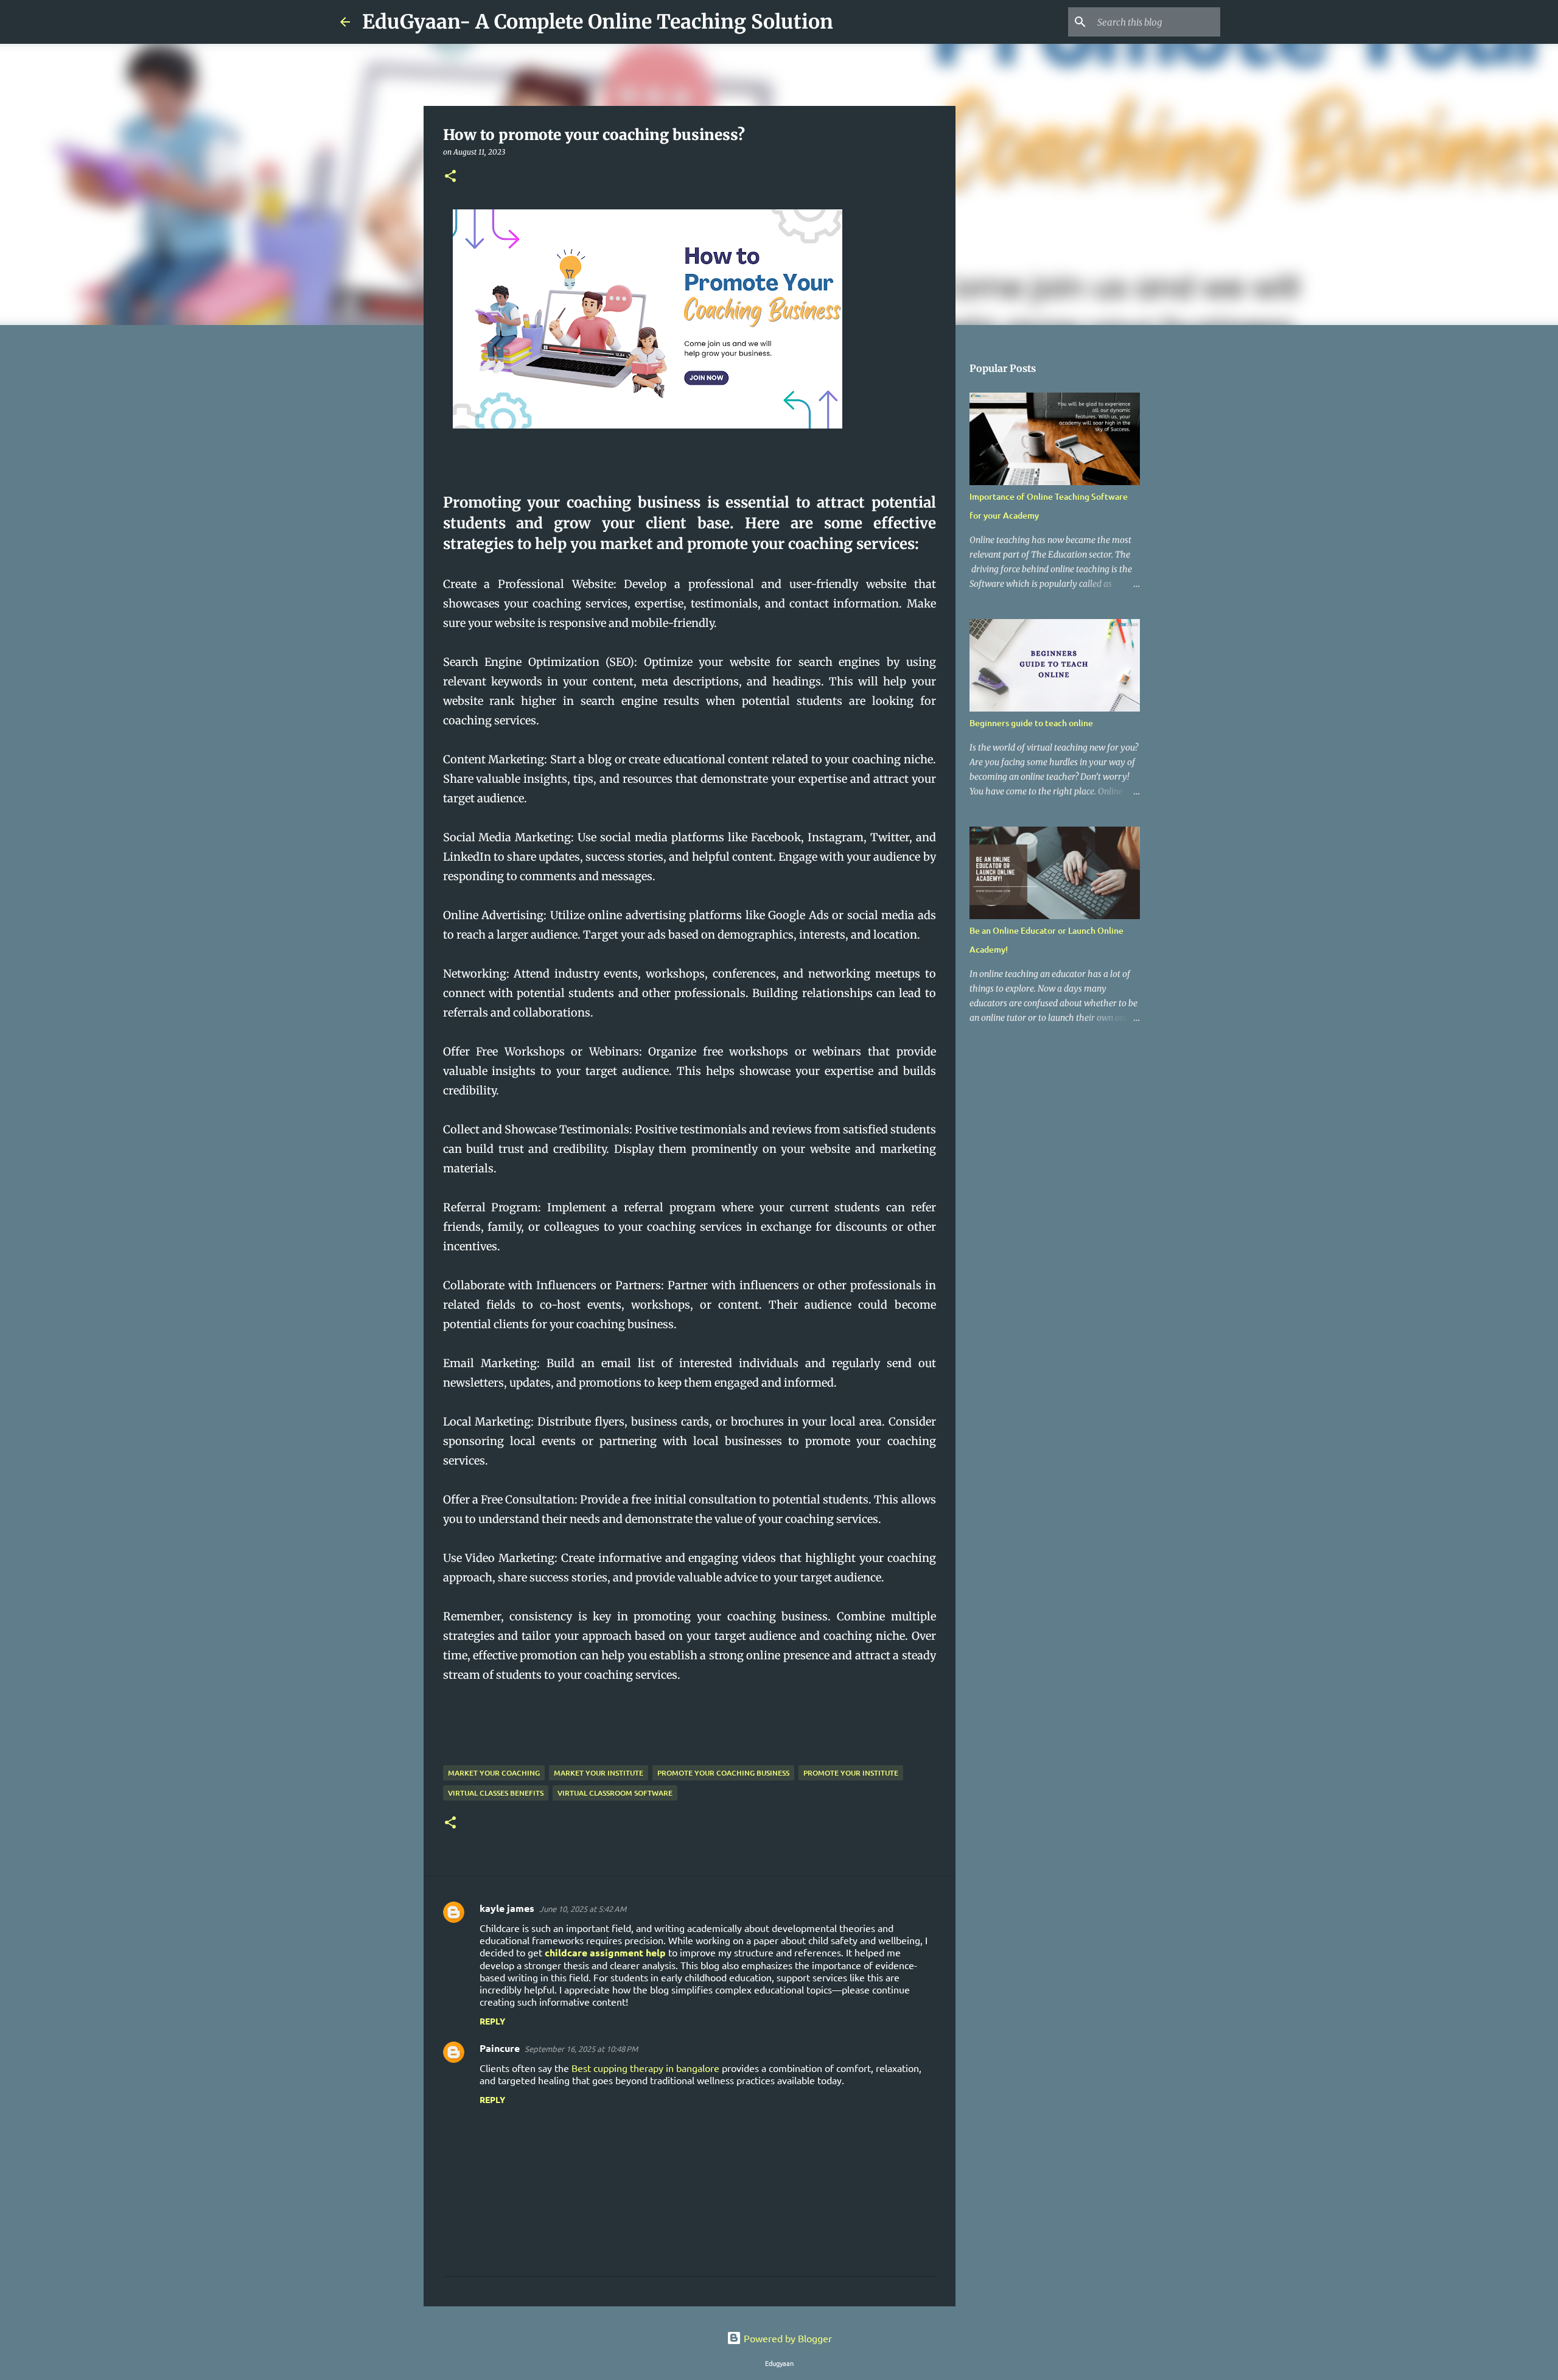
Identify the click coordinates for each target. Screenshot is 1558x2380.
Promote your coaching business (723, 1773)
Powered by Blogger (787, 2338)
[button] (450, 177)
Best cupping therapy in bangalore (645, 2068)
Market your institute (599, 1773)
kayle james (507, 1908)
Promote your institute (851, 1773)
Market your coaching (494, 1773)
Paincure (500, 2048)
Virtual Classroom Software (615, 1793)
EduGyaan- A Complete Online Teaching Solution (598, 22)
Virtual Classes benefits (496, 1793)
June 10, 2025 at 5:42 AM (583, 1909)
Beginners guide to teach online (1031, 723)
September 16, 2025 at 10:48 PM (581, 2049)
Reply (492, 2021)
